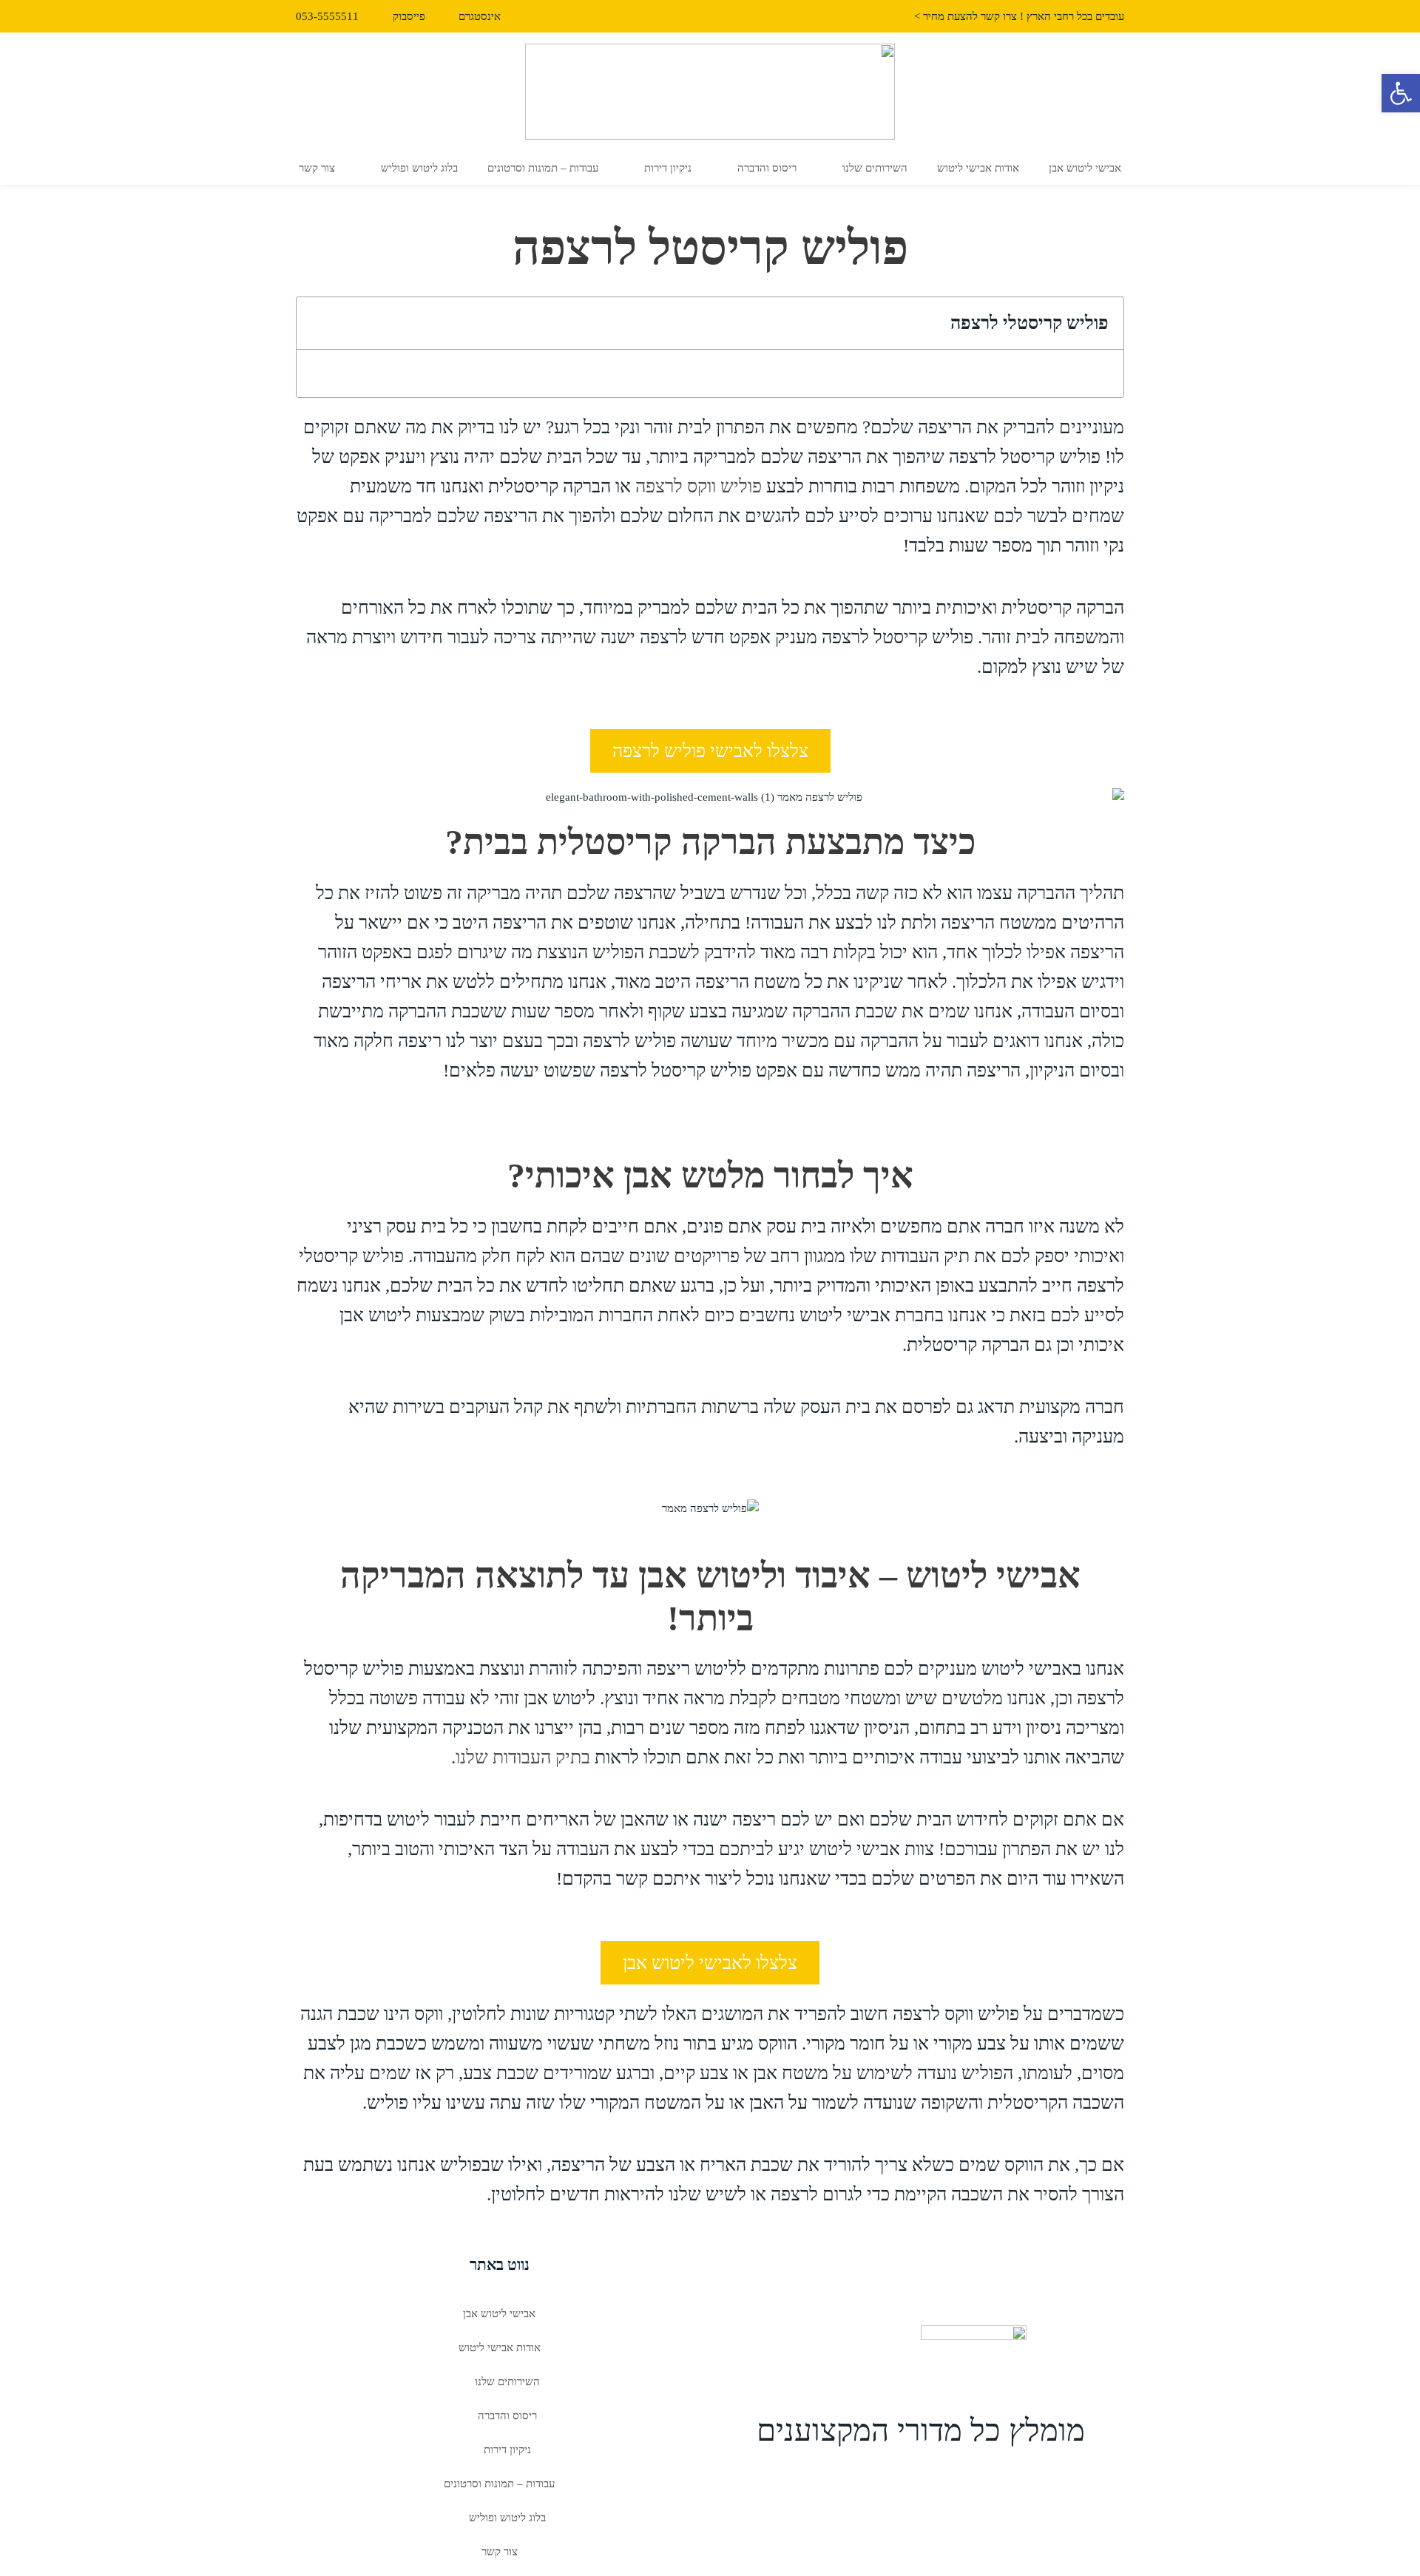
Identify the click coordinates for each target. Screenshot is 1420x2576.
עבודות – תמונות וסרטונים (543, 168)
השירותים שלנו (875, 168)
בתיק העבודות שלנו (523, 1757)
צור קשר (317, 168)
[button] (318, 323)
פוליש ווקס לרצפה (699, 486)
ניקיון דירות (668, 168)
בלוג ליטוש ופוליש (419, 168)
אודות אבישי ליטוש (978, 168)
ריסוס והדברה (767, 168)
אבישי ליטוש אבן (1085, 168)
